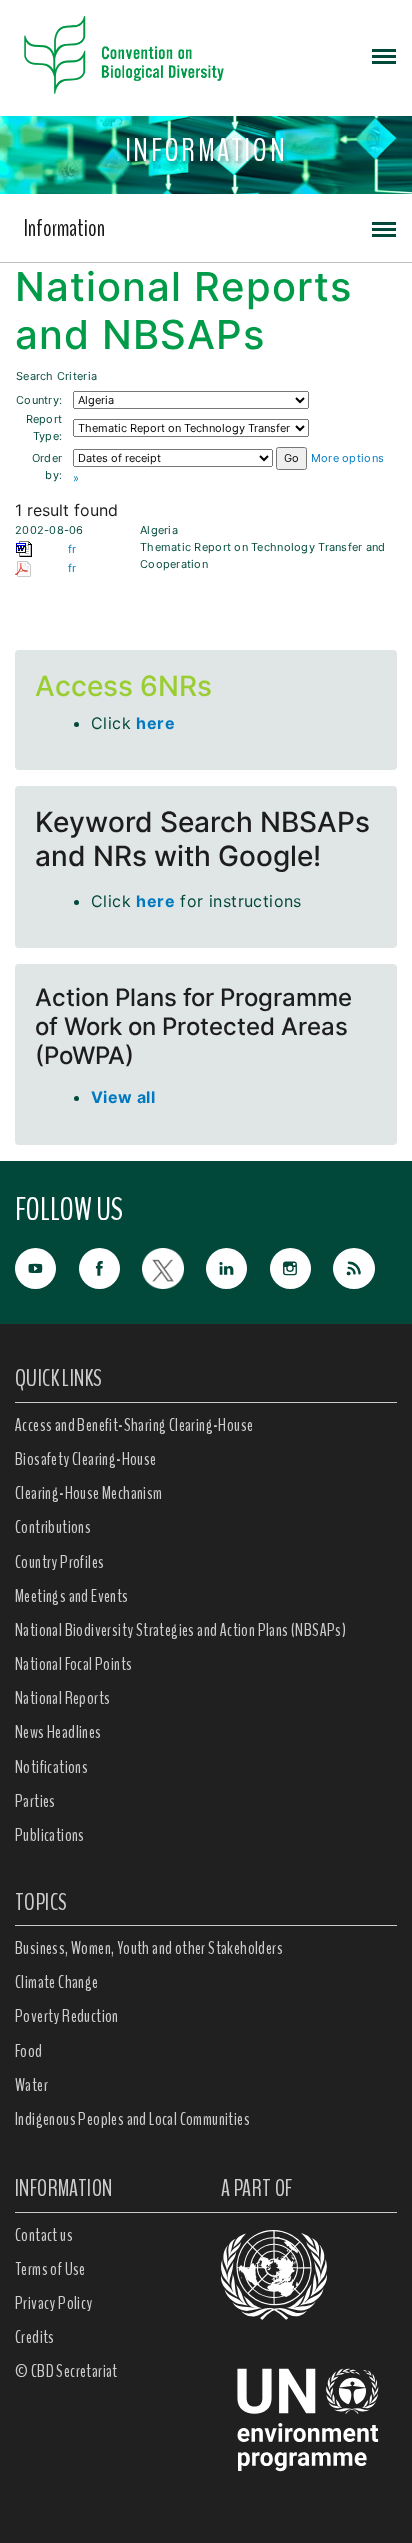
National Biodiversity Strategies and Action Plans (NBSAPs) (180, 1630)
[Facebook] (111, 1266)
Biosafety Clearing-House (86, 1459)
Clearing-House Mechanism (89, 1493)
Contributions (53, 1527)
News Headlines (58, 1732)
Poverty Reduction (67, 2016)
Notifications (51, 1767)
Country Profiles (59, 1562)
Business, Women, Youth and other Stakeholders (149, 1948)
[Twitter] (174, 1266)
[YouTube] (47, 1266)
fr (72, 549)
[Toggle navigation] (384, 55)
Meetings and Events (72, 1596)
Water (31, 2085)
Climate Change (57, 1982)
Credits (35, 2337)
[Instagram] (302, 1266)
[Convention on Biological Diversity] (124, 55)
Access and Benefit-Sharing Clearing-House (134, 1425)
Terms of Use (50, 2269)
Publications (50, 1835)
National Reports (62, 1698)
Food (29, 2051)
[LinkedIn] (238, 1266)
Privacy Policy (54, 2303)
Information (64, 228)
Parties (35, 1801)
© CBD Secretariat (66, 2371)
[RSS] (365, 1269)
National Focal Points (73, 1664)
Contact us (44, 2235)
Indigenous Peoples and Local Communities (132, 2119)
